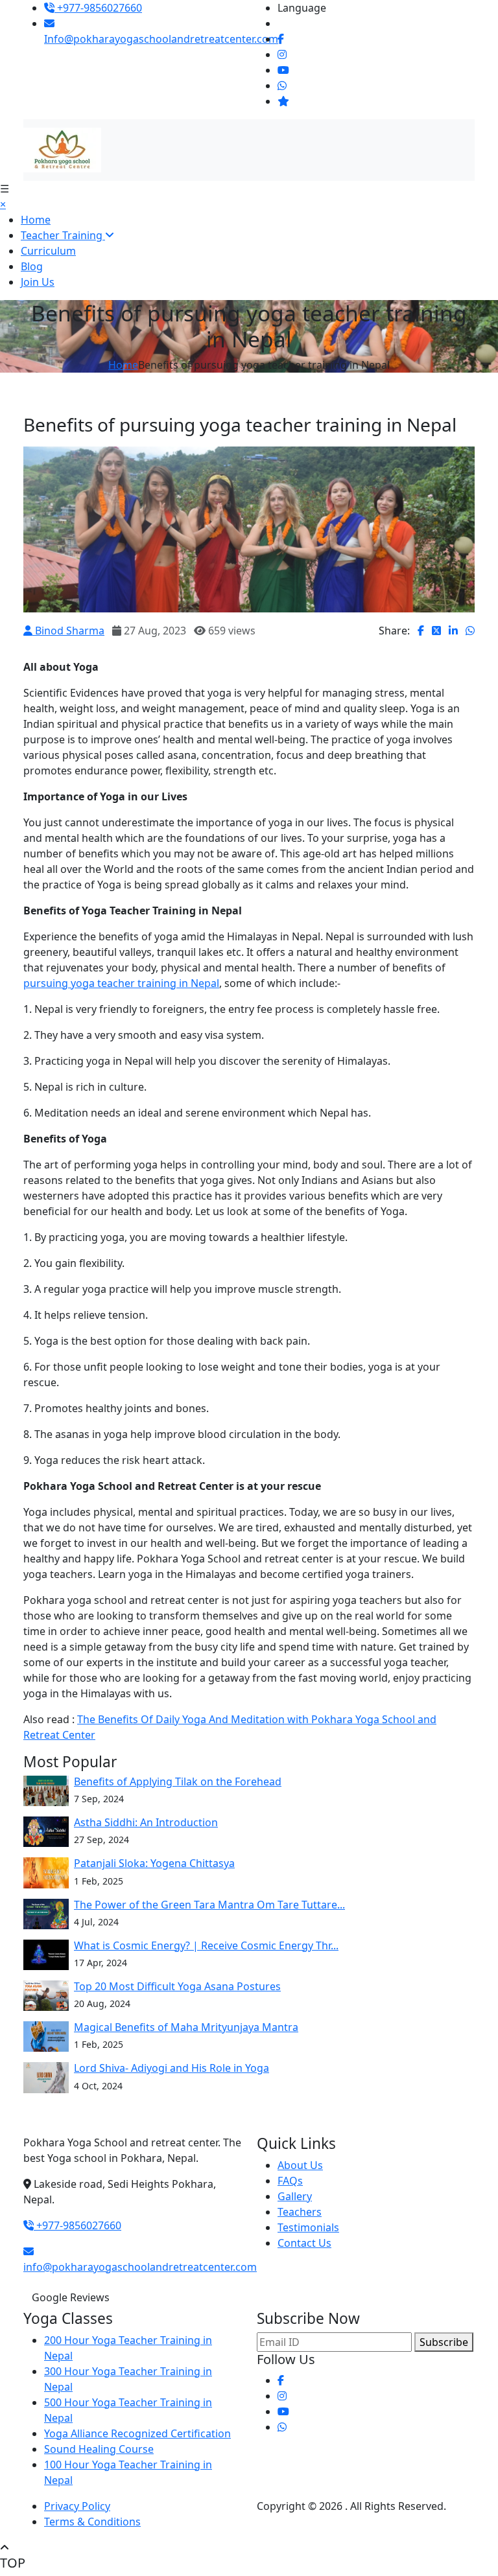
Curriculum (48, 251)
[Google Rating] (283, 101)
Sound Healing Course (99, 2449)
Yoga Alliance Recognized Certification (137, 2433)
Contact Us (304, 2243)
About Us (300, 2165)
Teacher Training (63, 235)
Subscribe (444, 2342)
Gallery (295, 2196)
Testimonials (308, 2227)
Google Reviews (71, 2297)
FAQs (290, 2181)
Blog (32, 266)
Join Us (38, 282)
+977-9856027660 (98, 8)
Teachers (300, 2212)
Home (36, 220)
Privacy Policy (77, 2506)
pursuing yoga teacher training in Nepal (121, 983)
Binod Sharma (68, 631)
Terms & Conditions (92, 2522)
